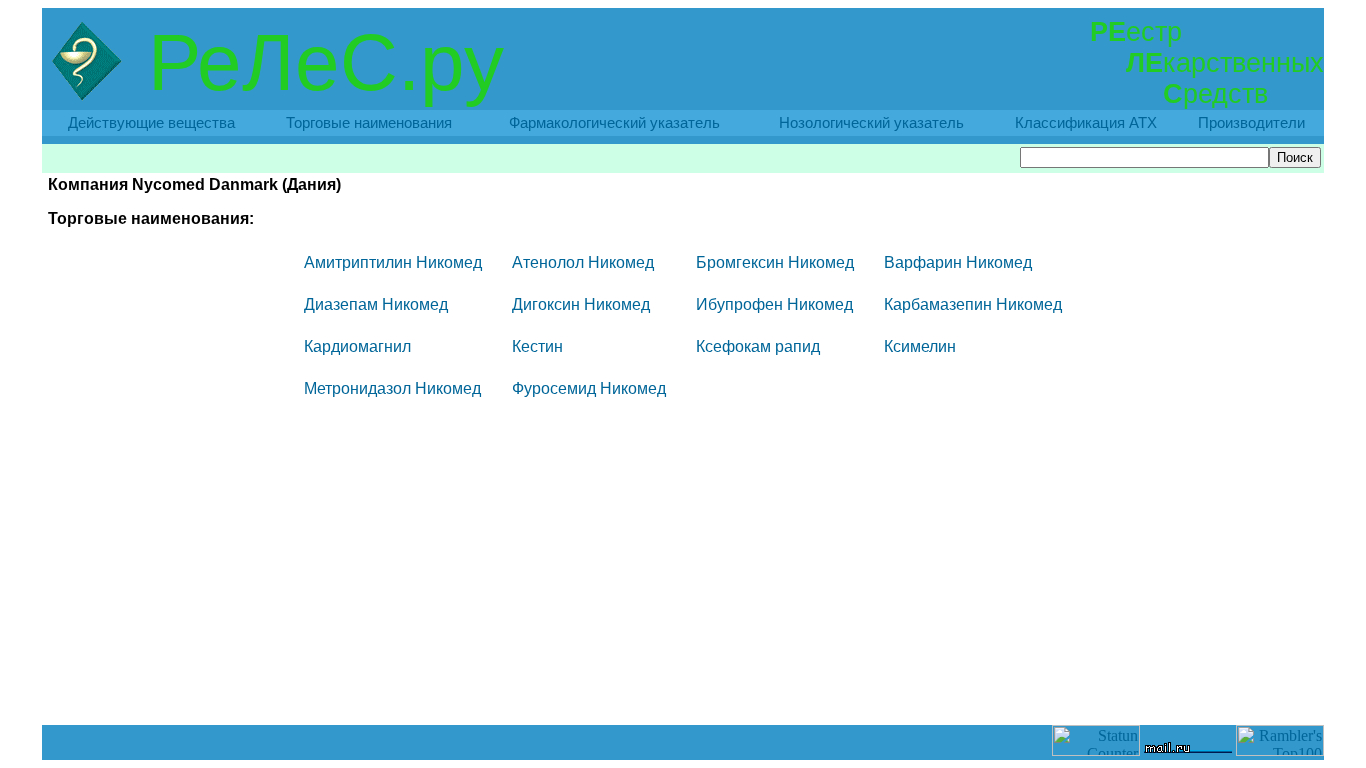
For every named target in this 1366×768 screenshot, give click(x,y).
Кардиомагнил (357, 346)
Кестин (537, 346)
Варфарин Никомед (958, 262)
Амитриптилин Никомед (393, 262)
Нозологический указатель (871, 123)
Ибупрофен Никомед (774, 304)
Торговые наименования (369, 123)
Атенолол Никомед (583, 262)
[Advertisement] (683, 680)
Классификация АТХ (1086, 123)
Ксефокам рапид (758, 346)
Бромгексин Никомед (775, 262)
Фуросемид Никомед (589, 388)
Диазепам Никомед (376, 304)
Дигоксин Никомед (581, 304)
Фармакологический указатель (614, 123)
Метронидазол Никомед (392, 388)
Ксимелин (920, 346)
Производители (1251, 123)
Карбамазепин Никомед (973, 304)
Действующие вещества (151, 123)
